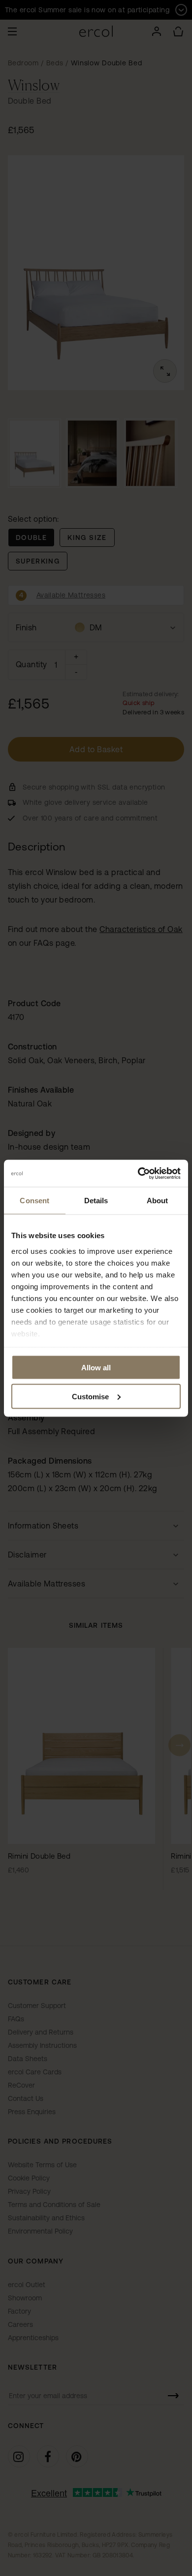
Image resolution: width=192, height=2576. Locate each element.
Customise (90, 1396)
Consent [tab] (34, 1201)
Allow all (96, 1368)
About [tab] (158, 1201)
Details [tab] (96, 1201)
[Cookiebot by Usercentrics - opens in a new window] (138, 1173)
